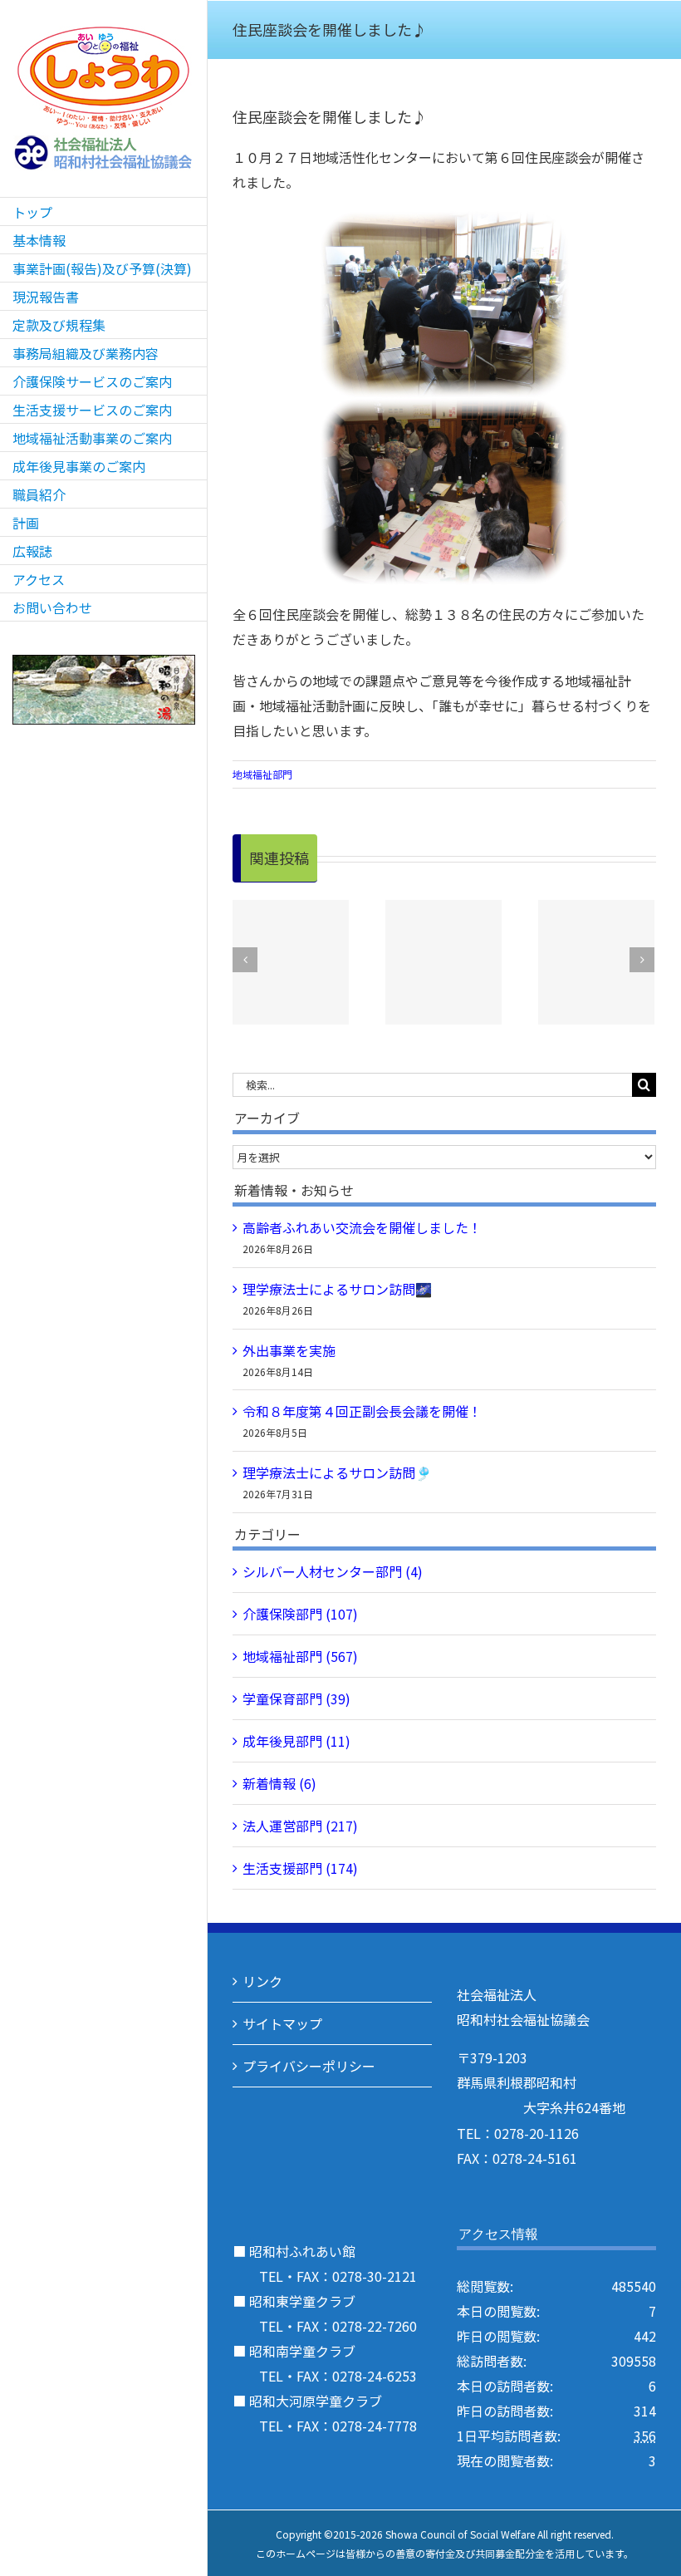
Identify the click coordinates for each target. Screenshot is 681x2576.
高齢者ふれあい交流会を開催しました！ (362, 1227)
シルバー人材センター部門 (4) (333, 1571)
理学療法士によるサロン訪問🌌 (337, 1289)
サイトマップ (282, 2023)
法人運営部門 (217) (300, 1826)
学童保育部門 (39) (296, 1698)
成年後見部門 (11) (296, 1741)
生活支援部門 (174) (300, 1868)
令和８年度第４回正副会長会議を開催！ (362, 1411)
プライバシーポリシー (309, 2066)
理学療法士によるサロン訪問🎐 (337, 1472)
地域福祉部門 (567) (300, 1656)
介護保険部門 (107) (300, 1614)
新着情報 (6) (279, 1783)
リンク (262, 1981)
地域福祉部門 (262, 774)
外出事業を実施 (289, 1350)
